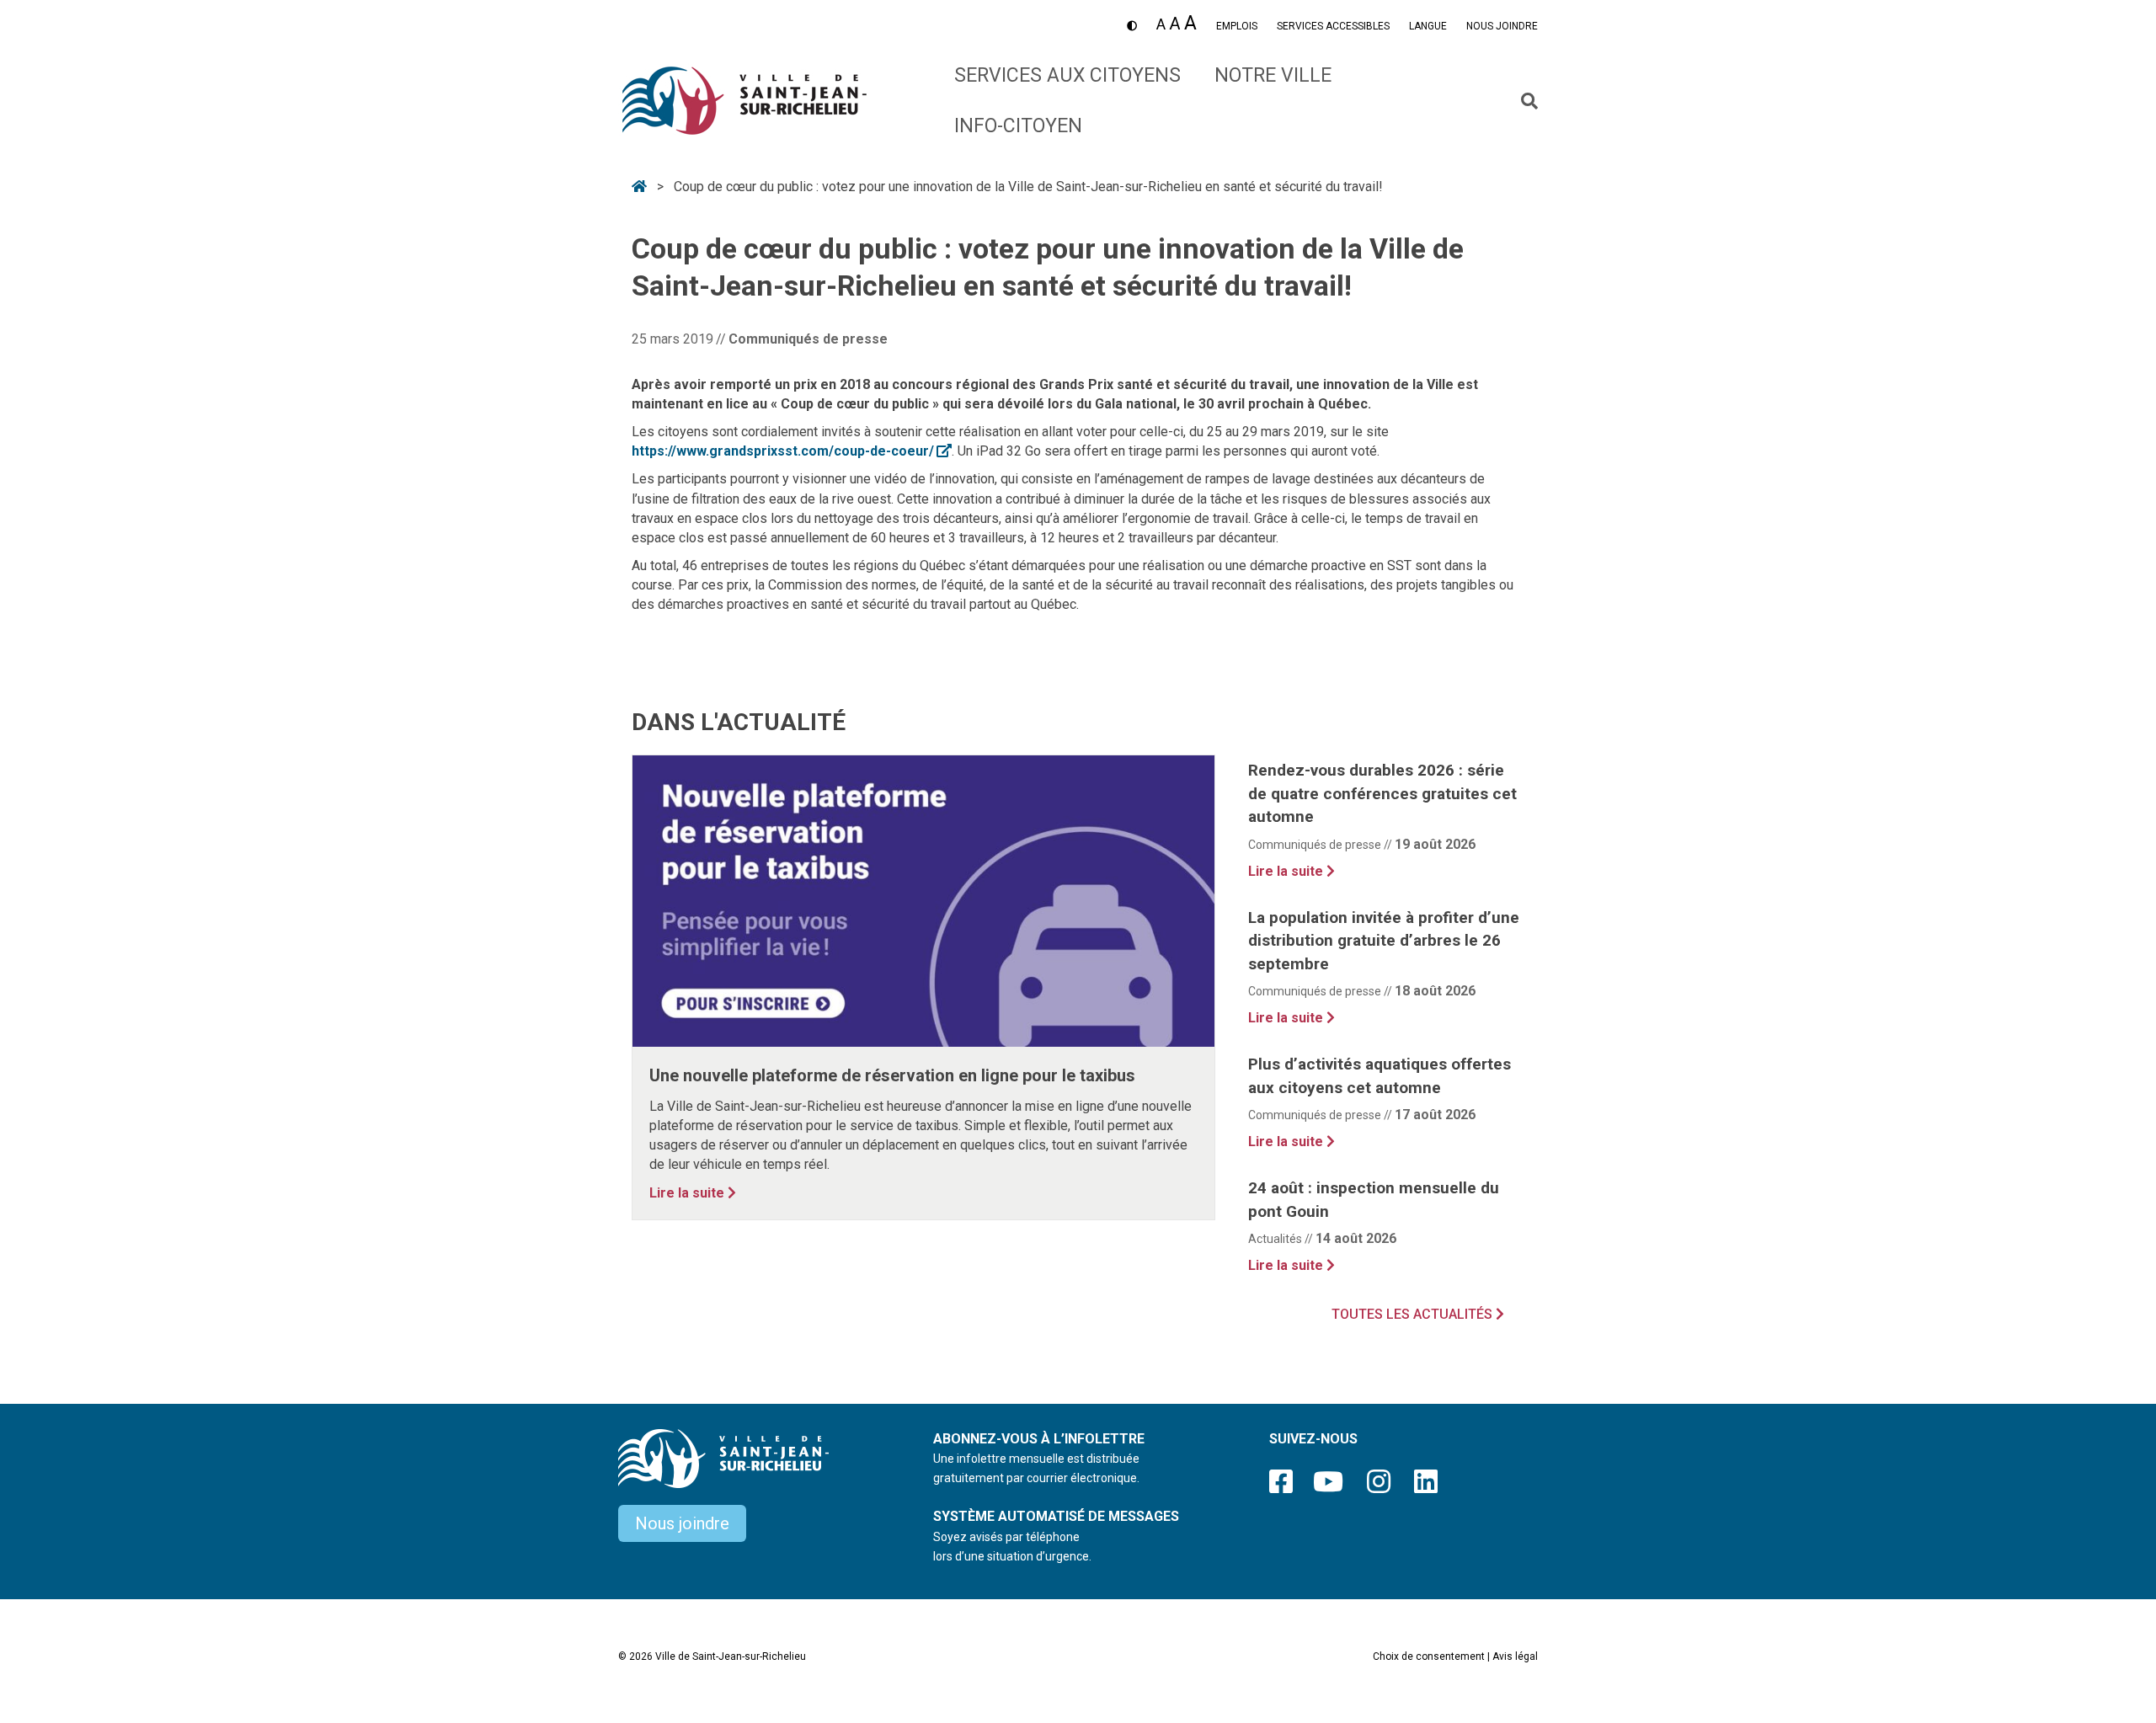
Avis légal (1515, 1656)
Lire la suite (693, 1192)
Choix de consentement (1429, 1656)
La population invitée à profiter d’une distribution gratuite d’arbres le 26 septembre (1384, 941)
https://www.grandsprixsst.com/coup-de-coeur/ (792, 451)
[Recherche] (1523, 101)
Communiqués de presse (808, 339)
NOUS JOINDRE (1502, 26)
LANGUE (1428, 26)
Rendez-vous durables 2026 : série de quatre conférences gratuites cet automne (1382, 793)
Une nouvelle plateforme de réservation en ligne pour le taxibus (892, 1075)
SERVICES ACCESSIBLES (1333, 26)
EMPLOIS (1237, 26)
